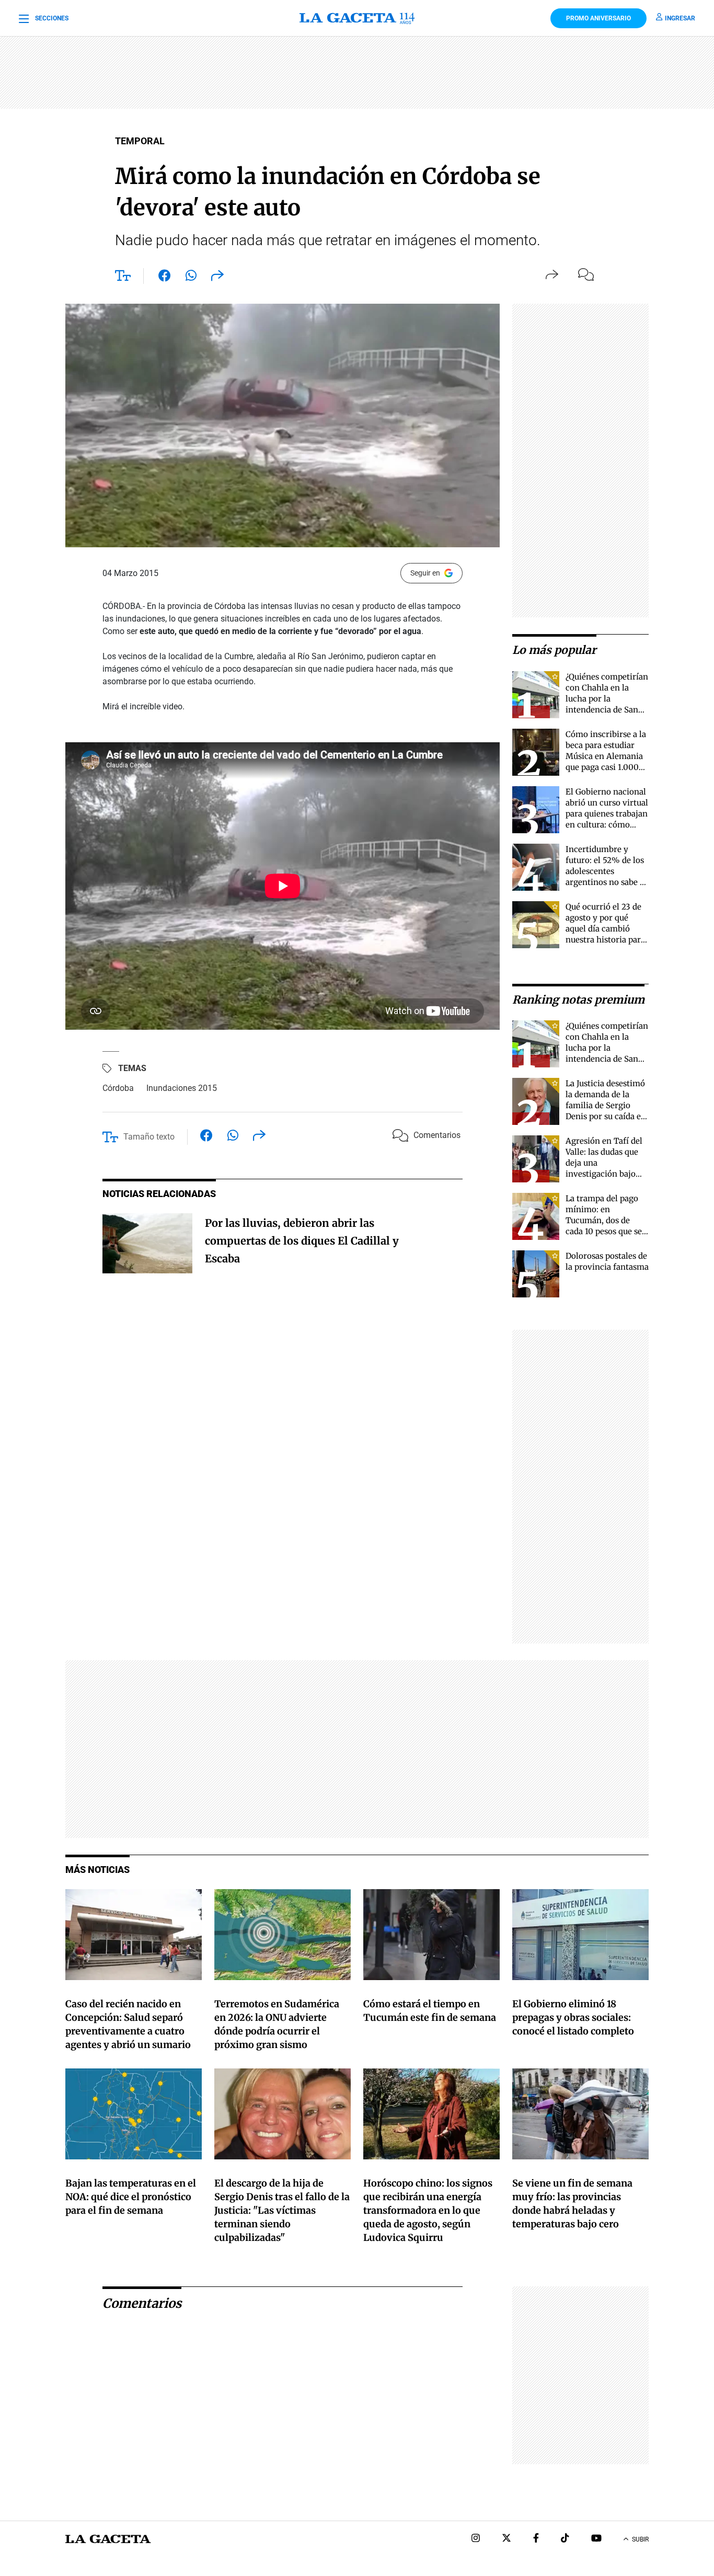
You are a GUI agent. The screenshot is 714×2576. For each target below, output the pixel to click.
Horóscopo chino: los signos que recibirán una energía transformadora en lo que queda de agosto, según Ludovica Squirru (428, 2210)
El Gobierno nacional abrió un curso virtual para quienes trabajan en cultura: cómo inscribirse (607, 814)
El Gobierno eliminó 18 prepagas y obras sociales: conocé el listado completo (573, 2017)
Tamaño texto (149, 1137)
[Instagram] (476, 2539)
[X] (506, 2539)
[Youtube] (596, 2539)
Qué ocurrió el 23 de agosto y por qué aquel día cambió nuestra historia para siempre (605, 929)
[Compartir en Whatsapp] (191, 278)
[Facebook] (536, 2539)
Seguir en (425, 573)
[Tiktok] (565, 2539)
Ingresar (680, 18)
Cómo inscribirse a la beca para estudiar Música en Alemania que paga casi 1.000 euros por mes (606, 756)
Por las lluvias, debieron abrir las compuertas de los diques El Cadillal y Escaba (302, 1241)
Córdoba (118, 1088)
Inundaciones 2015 (182, 1088)
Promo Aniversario (598, 18)
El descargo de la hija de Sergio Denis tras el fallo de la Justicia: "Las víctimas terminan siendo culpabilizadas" (282, 2210)
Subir (640, 2539)
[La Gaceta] (357, 18)
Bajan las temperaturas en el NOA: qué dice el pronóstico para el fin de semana (131, 2197)
